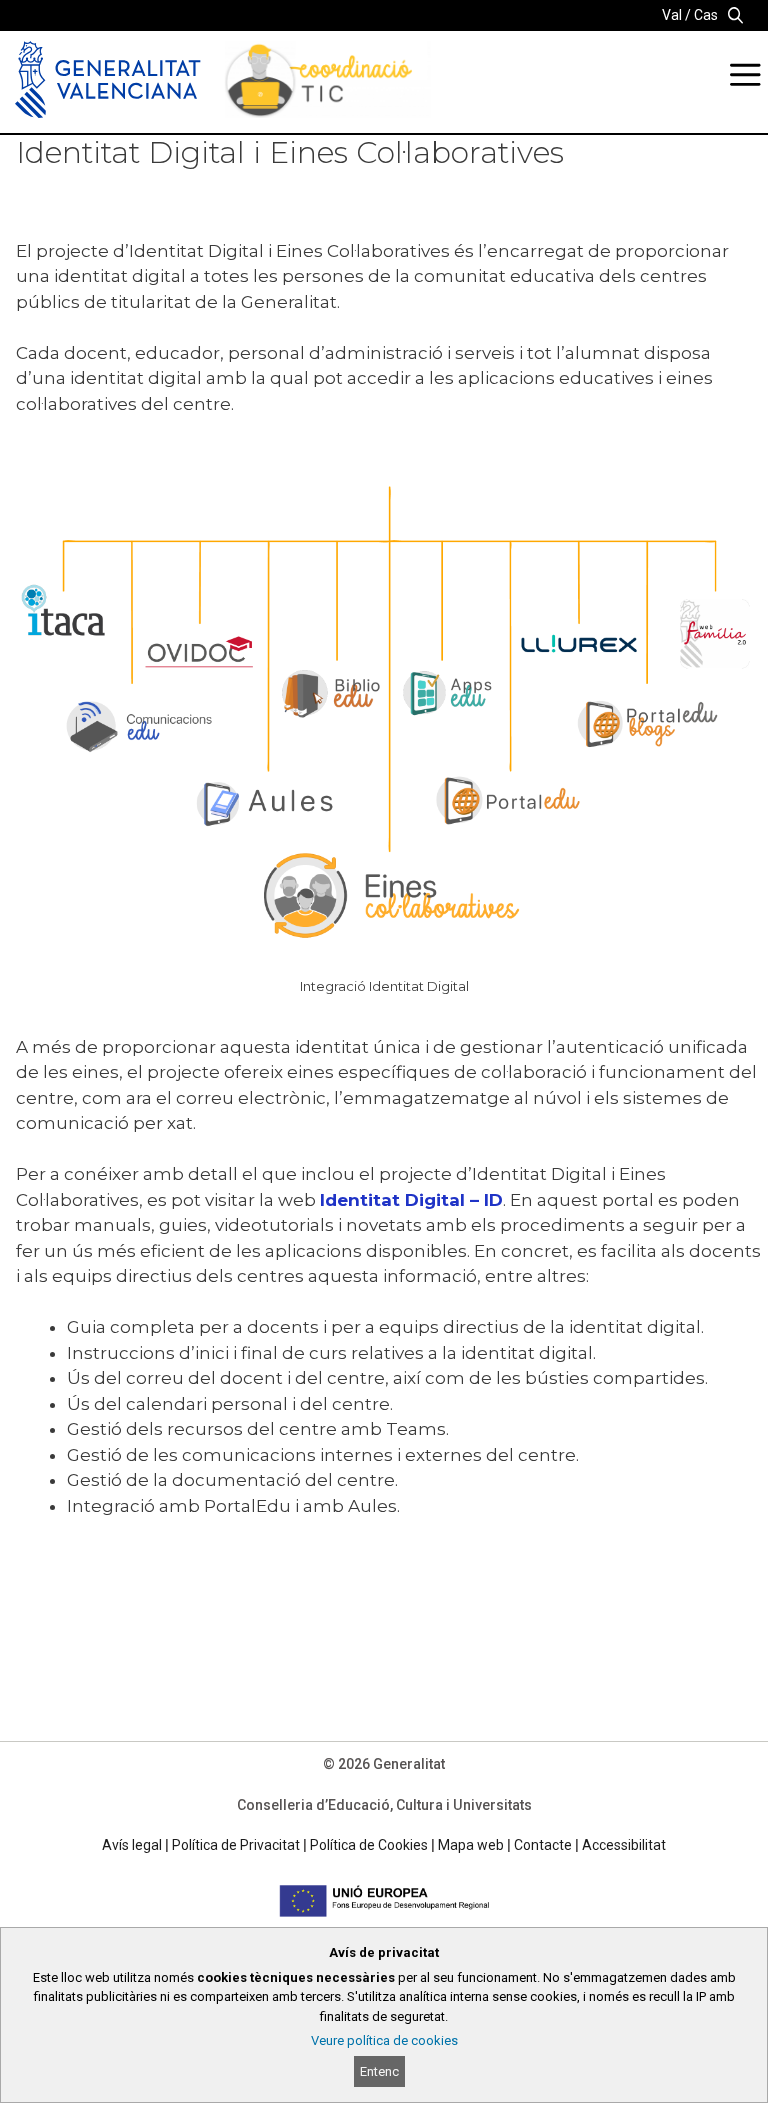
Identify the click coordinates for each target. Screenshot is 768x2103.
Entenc (379, 2071)
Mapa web (471, 1845)
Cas (706, 15)
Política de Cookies (369, 1845)
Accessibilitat (624, 1845)
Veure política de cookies (384, 2040)
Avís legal (132, 1845)
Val (672, 15)
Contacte (543, 1845)
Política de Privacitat (236, 1845)
